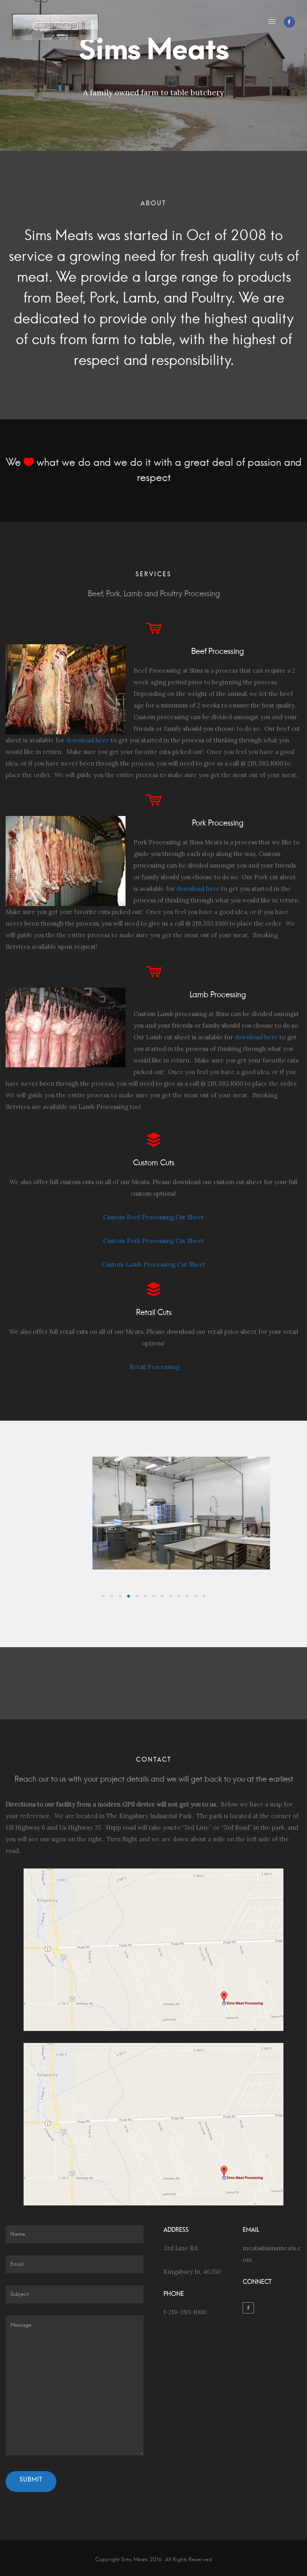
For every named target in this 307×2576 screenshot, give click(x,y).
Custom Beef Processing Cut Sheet (153, 1217)
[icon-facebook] (289, 22)
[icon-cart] (154, 629)
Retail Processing (154, 1367)
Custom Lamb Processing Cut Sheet (154, 1264)
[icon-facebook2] (248, 2308)
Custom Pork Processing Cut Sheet (153, 1241)
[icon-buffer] (153, 1140)
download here (88, 740)
